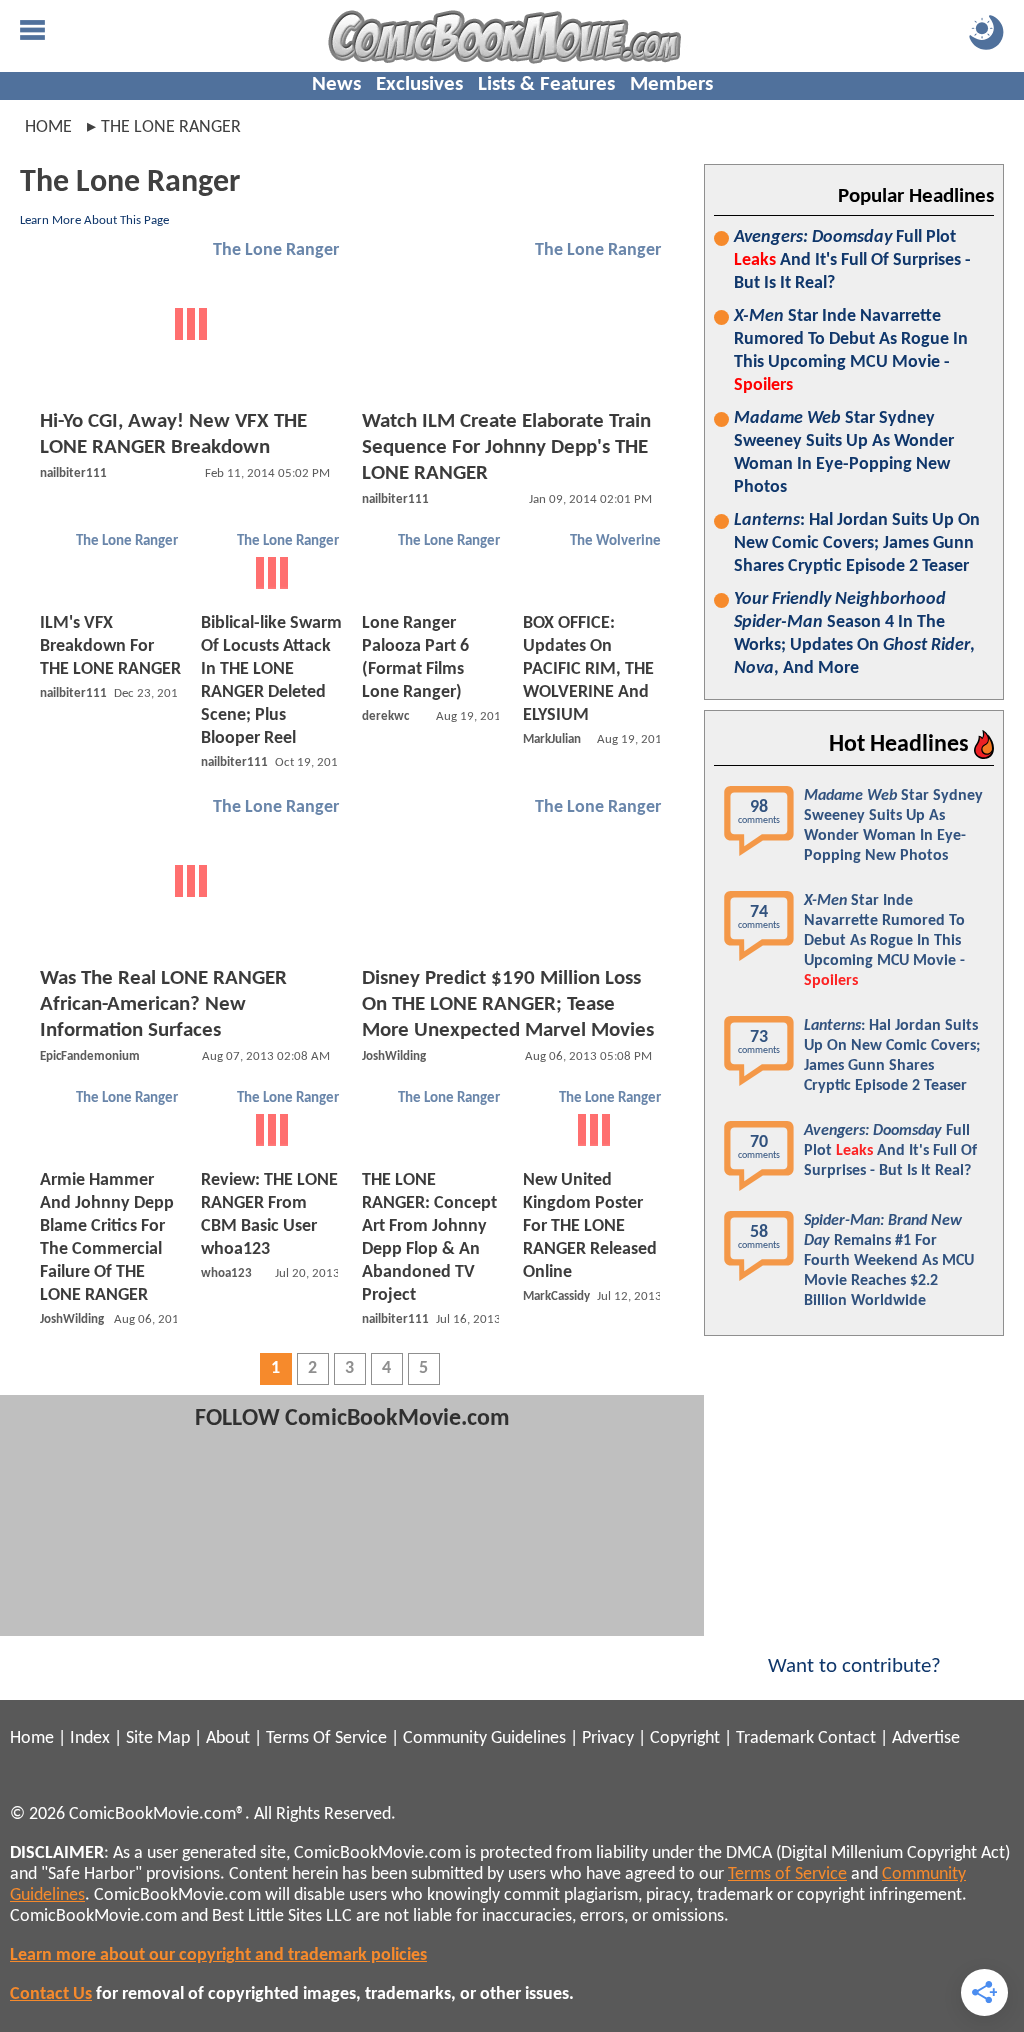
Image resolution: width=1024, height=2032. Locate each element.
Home (48, 127)
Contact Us (51, 1994)
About (228, 1738)
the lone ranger (171, 127)
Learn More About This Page (94, 220)
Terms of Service (787, 1874)
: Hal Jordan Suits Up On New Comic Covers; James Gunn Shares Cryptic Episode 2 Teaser (857, 543)
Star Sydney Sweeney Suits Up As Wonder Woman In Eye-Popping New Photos (844, 453)
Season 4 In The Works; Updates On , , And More (854, 634)
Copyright (685, 1738)
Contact (847, 1738)
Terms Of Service (326, 1738)
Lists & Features (546, 84)
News (336, 84)
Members (671, 84)
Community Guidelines (484, 1738)
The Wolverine (615, 541)
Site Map (158, 1738)
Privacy (608, 1738)
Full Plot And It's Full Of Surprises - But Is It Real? (852, 260)
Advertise (926, 1738)
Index (90, 1738)
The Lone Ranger (276, 250)
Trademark (775, 1738)
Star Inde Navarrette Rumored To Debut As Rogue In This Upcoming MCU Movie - (851, 351)
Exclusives (419, 84)
